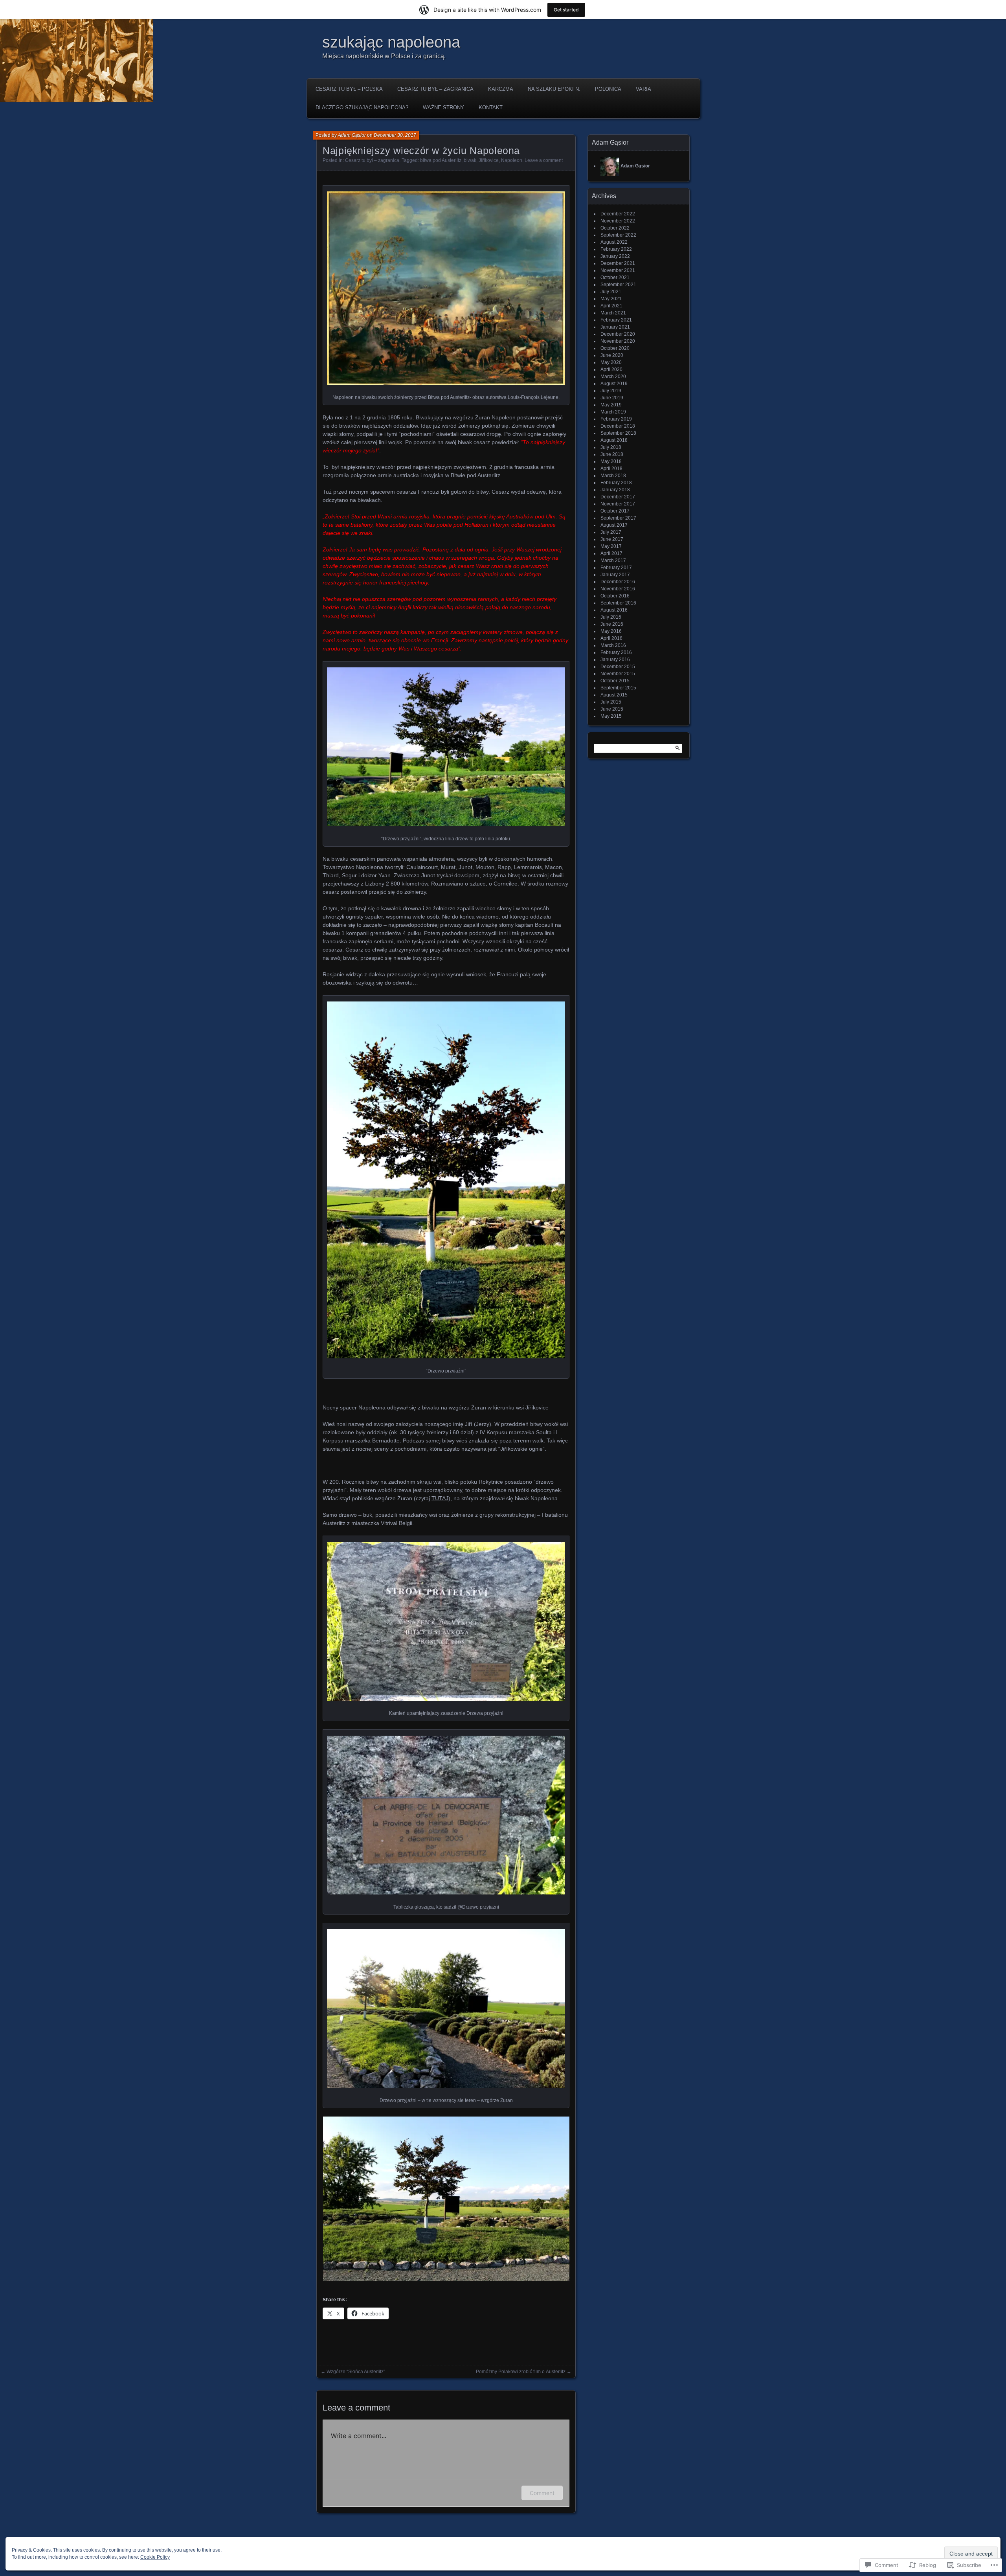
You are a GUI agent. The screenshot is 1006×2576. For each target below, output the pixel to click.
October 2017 (615, 511)
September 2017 (618, 518)
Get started (566, 10)
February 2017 (616, 568)
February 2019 (616, 419)
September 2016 (618, 603)
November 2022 (618, 221)
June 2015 (612, 709)
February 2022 (616, 249)
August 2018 (614, 440)
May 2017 (611, 546)
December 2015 (618, 667)
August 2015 (614, 695)
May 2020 (611, 362)
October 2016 (615, 596)
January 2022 (615, 256)
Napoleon (512, 160)
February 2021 (616, 320)
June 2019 (612, 398)
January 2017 (615, 575)
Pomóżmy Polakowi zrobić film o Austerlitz (521, 2372)
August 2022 (614, 242)
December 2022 (618, 214)
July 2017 (611, 532)
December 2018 (618, 426)
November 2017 (618, 504)
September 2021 (618, 285)
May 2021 (611, 299)
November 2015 (618, 674)
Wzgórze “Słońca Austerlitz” (356, 2372)
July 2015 (611, 702)
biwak (470, 160)
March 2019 (613, 412)
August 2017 (614, 525)
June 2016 (612, 624)
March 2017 (613, 560)
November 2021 (618, 270)
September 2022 (618, 235)
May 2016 (611, 631)
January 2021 (615, 327)
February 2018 (616, 483)
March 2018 (613, 476)
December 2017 (618, 497)
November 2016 (618, 589)
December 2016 (618, 582)
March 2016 (613, 645)
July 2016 (611, 617)
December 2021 (618, 263)
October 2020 (615, 348)
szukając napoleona (391, 42)
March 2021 (613, 313)
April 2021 (611, 306)
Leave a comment (544, 160)
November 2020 (618, 341)
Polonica (608, 89)
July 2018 (611, 447)
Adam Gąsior (352, 135)
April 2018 (611, 469)
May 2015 (611, 716)
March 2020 (613, 377)
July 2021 (611, 292)
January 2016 (615, 660)
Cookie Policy (155, 2557)
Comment (542, 2493)
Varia (643, 89)
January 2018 (615, 490)
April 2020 (611, 369)
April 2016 (611, 638)
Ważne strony (443, 107)
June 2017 (612, 539)
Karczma (501, 89)
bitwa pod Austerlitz (441, 160)
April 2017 (611, 553)
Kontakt (491, 107)
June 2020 (612, 355)
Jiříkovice (489, 160)
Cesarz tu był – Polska (349, 89)
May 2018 (611, 461)
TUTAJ (440, 1498)
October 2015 (615, 681)
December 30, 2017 (395, 135)
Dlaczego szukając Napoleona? (362, 107)
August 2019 (614, 384)
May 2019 (611, 405)
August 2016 (614, 610)
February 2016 (616, 652)
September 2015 (618, 688)
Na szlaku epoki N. (554, 89)
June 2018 (612, 454)
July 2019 (611, 391)
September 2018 (618, 433)
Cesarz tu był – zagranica (435, 89)
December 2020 (618, 334)
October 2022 (615, 228)
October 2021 (615, 277)
